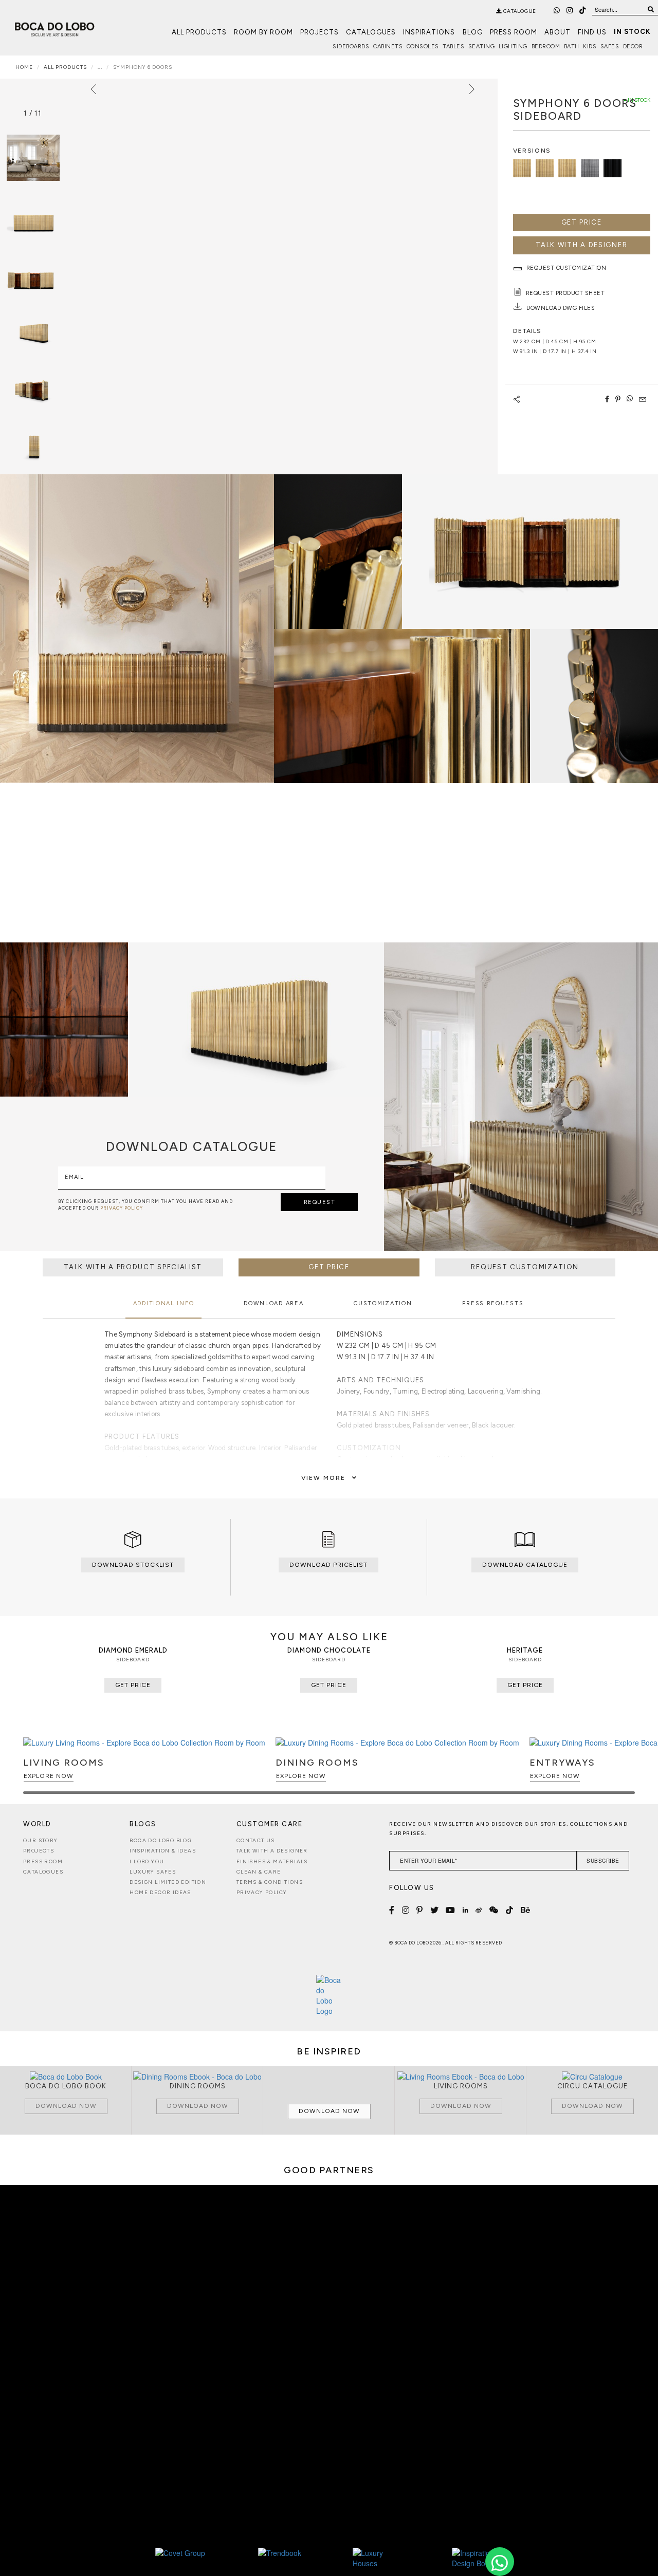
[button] (625, 1770)
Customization (383, 1303)
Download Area (273, 1303)
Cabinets (388, 47)
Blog (473, 32)
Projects (319, 32)
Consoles (423, 47)
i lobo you (147, 1861)
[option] (33, 215)
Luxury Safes (153, 1872)
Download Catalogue (525, 1565)
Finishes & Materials (272, 1861)
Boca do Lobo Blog (161, 1840)
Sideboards (351, 47)
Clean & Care (259, 1872)
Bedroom (546, 47)
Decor (633, 47)
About (558, 32)
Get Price (582, 222)
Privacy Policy (262, 1892)
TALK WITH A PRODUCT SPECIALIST (133, 1267)
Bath (572, 47)
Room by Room (263, 32)
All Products (199, 32)
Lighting (513, 47)
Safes (610, 47)
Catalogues (371, 32)
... (100, 67)
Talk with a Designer (272, 1851)
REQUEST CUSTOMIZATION (525, 1267)
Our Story (41, 1840)
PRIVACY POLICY (122, 1208)
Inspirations (429, 32)
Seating (482, 47)
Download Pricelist (328, 1565)
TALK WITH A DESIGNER (581, 245)
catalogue (519, 11)
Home (24, 67)
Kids (590, 47)
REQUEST (320, 1202)
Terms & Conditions (270, 1882)
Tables (453, 47)
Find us (592, 32)
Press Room (514, 32)
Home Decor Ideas (160, 1892)
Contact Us (256, 1840)
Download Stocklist (133, 1565)
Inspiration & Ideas (163, 1851)
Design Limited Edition (168, 1882)
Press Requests (493, 1303)
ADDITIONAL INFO (164, 1303)
